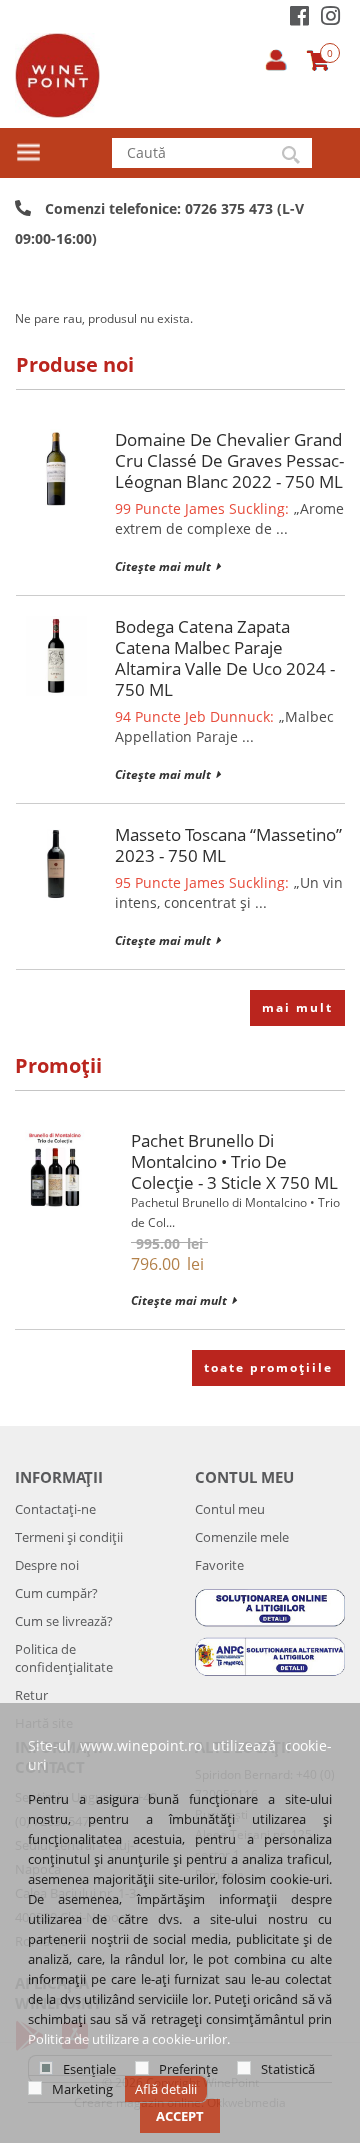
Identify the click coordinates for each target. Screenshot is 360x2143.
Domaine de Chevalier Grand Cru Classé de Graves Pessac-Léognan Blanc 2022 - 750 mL (229, 460)
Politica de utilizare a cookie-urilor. (129, 2039)
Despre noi (47, 1565)
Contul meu (230, 1509)
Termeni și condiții (69, 1537)
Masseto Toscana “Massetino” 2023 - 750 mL (228, 845)
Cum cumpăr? (56, 1593)
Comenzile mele (242, 1537)
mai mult (297, 1007)
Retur (31, 1695)
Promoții (58, 1065)
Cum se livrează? (64, 1621)
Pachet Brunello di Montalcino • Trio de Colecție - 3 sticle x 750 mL (234, 1161)
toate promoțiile (268, 1367)
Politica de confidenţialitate (64, 1658)
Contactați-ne (55, 1509)
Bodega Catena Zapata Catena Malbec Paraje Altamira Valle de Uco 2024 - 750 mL (225, 658)
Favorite (219, 1565)
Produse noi (75, 364)
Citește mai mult (163, 566)
